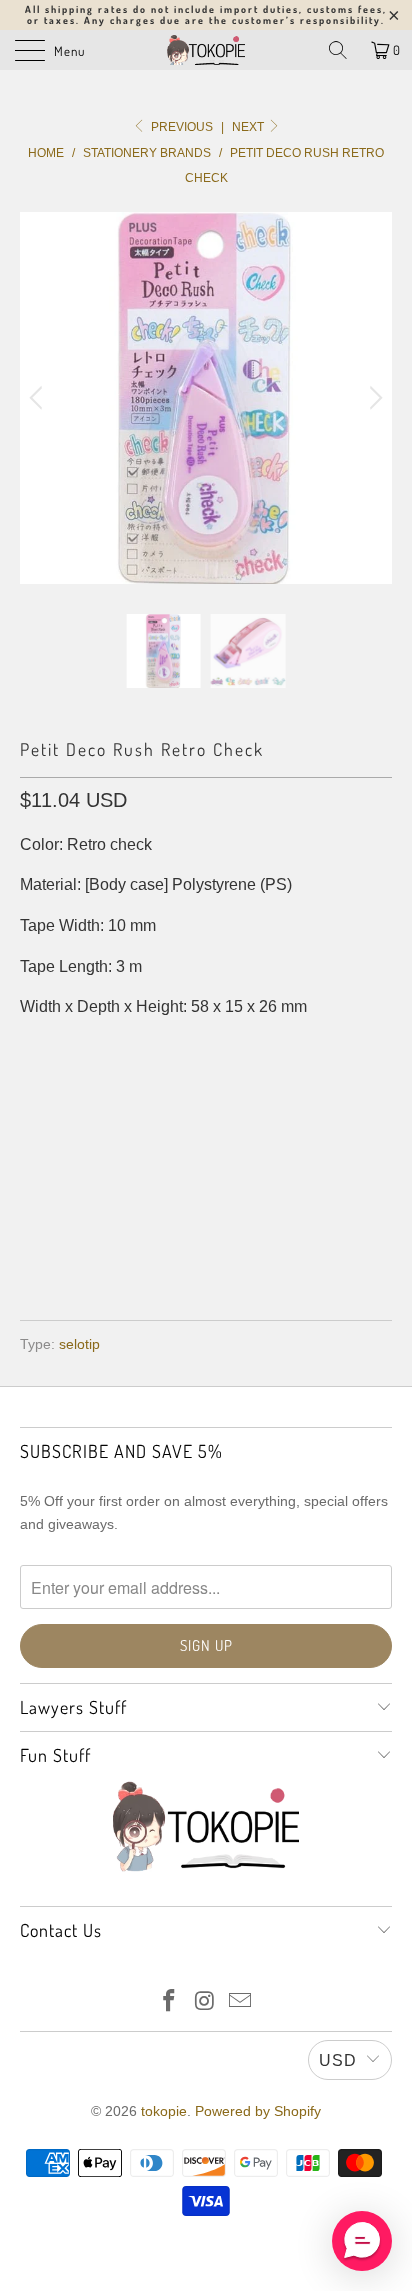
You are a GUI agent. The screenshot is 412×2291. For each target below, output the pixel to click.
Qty (33, 1047)
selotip (79, 1344)
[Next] (373, 398)
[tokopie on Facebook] (169, 2002)
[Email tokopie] (241, 2002)
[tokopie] (206, 50)
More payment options (206, 1247)
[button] (362, 2241)
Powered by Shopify (258, 2111)
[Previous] (39, 398)
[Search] (338, 50)
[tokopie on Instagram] (205, 2002)
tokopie (164, 2111)
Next (249, 127)
